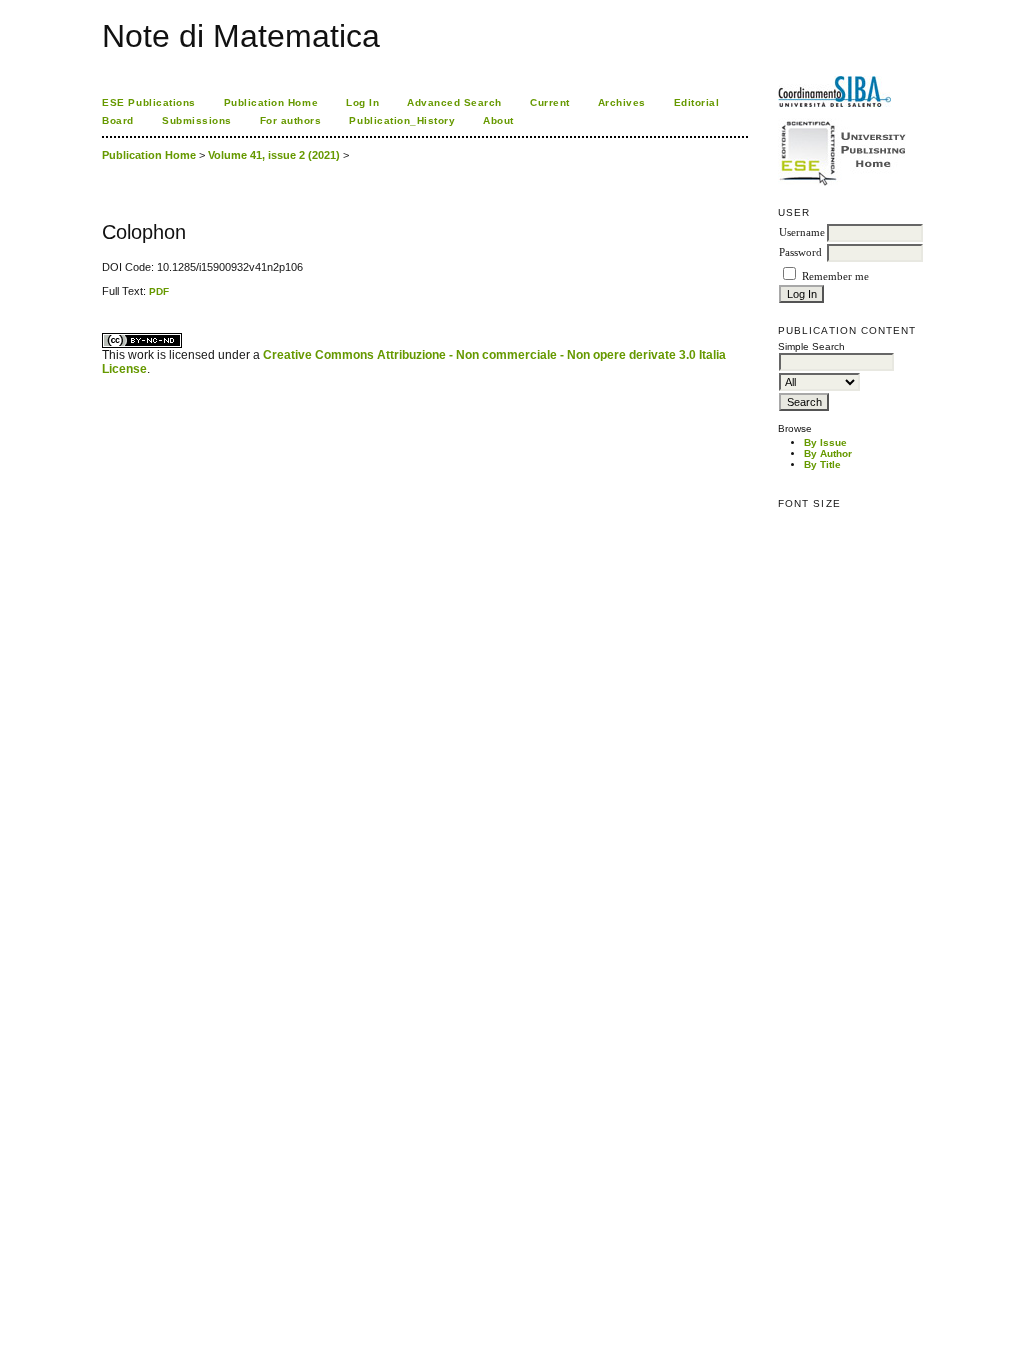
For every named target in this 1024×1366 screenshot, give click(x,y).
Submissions (197, 120)
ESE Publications (148, 102)
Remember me (835, 276)
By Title (822, 464)
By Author (828, 453)
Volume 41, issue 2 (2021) (274, 155)
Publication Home (271, 102)
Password (800, 252)
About (498, 120)
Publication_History (402, 120)
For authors (291, 120)
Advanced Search (454, 102)
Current (550, 102)
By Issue (825, 442)
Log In (362, 102)
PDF (159, 291)
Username (802, 232)
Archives (622, 102)
